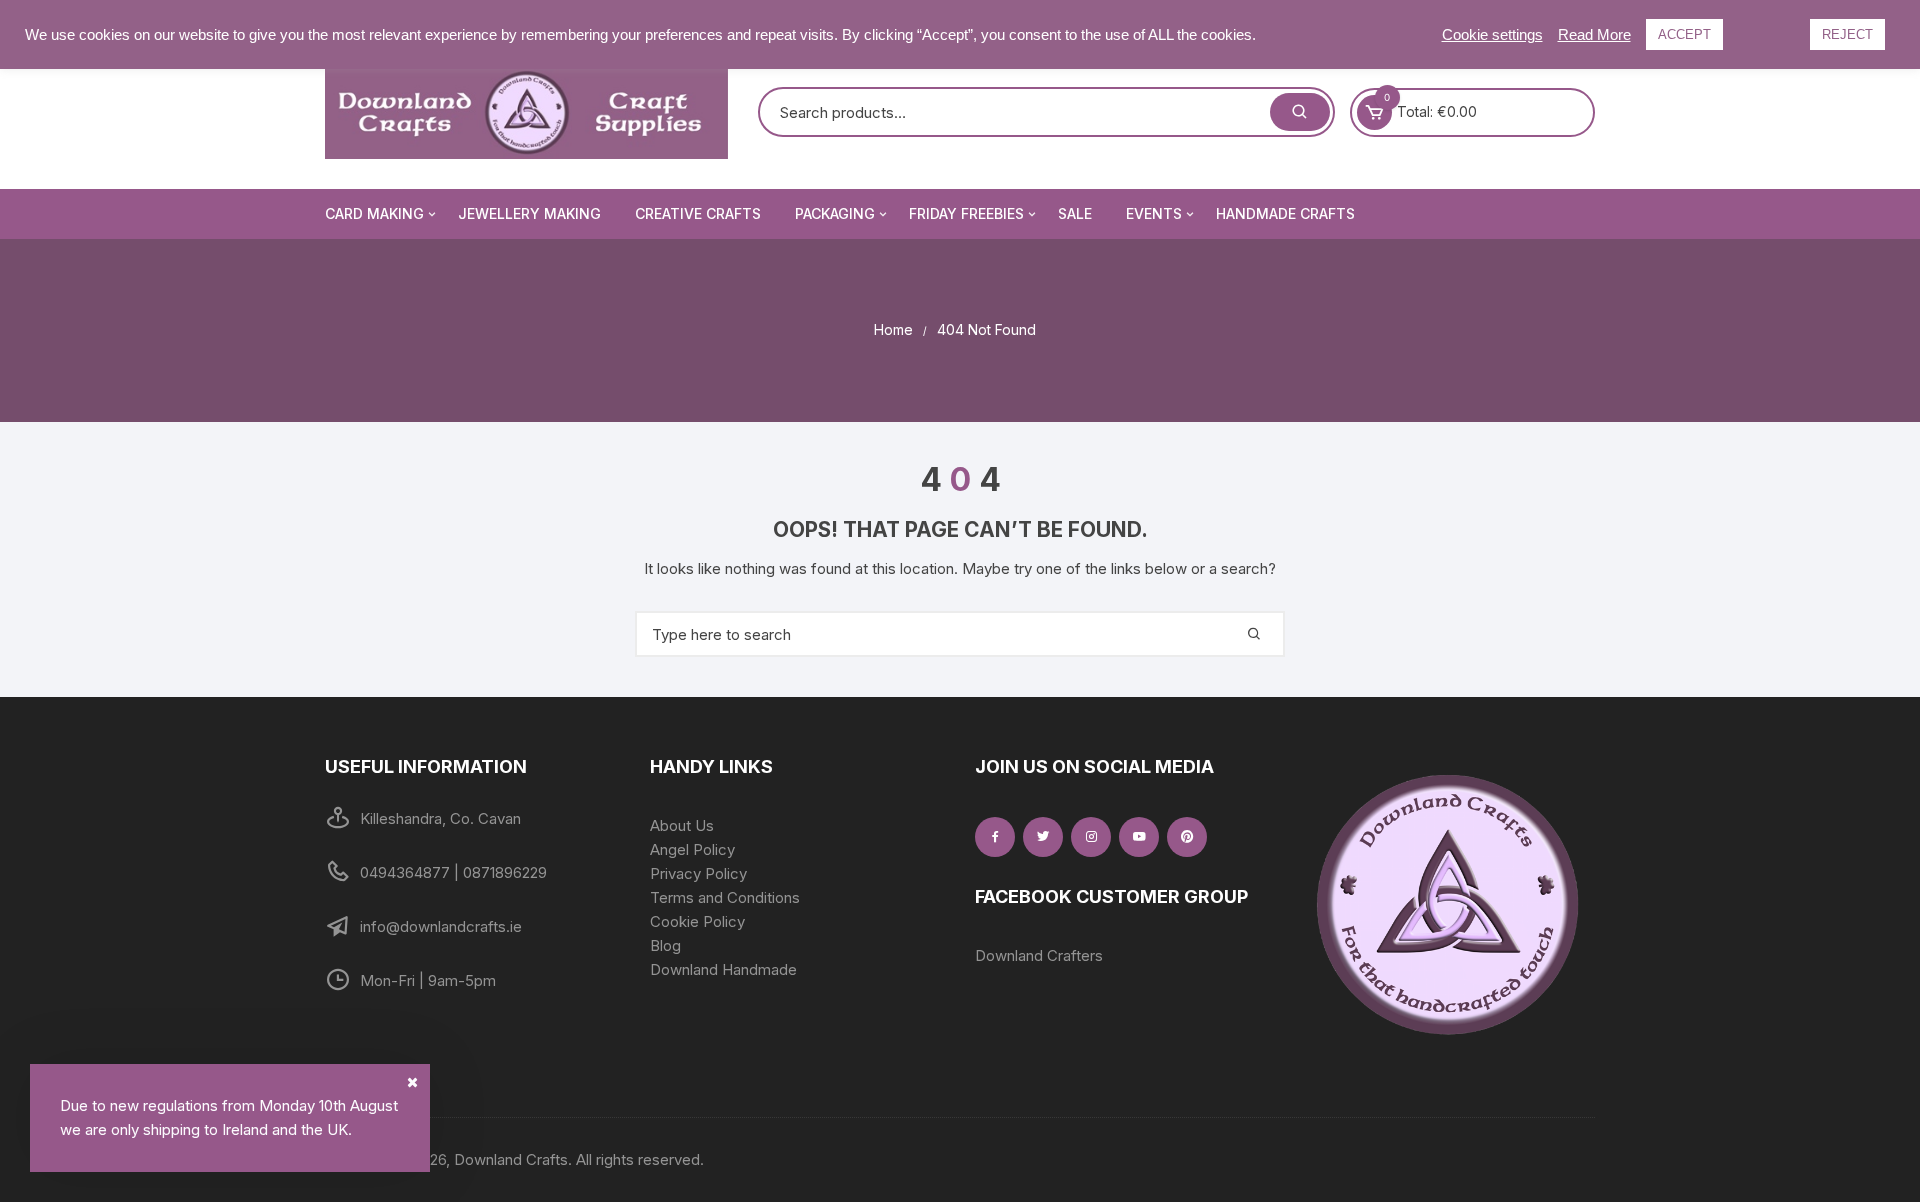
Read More (1594, 35)
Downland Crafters (1039, 955)
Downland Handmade (723, 969)
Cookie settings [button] (1492, 35)
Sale (1075, 213)
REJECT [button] (1847, 34)
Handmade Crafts (1285, 213)
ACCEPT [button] (1684, 34)
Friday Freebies (966, 213)
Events (1154, 213)
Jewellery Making (529, 213)
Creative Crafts (698, 213)
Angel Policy (692, 849)
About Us (682, 825)
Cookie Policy (697, 921)
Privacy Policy (698, 873)
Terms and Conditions (725, 897)
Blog (665, 945)
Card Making (374, 213)
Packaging (835, 213)
